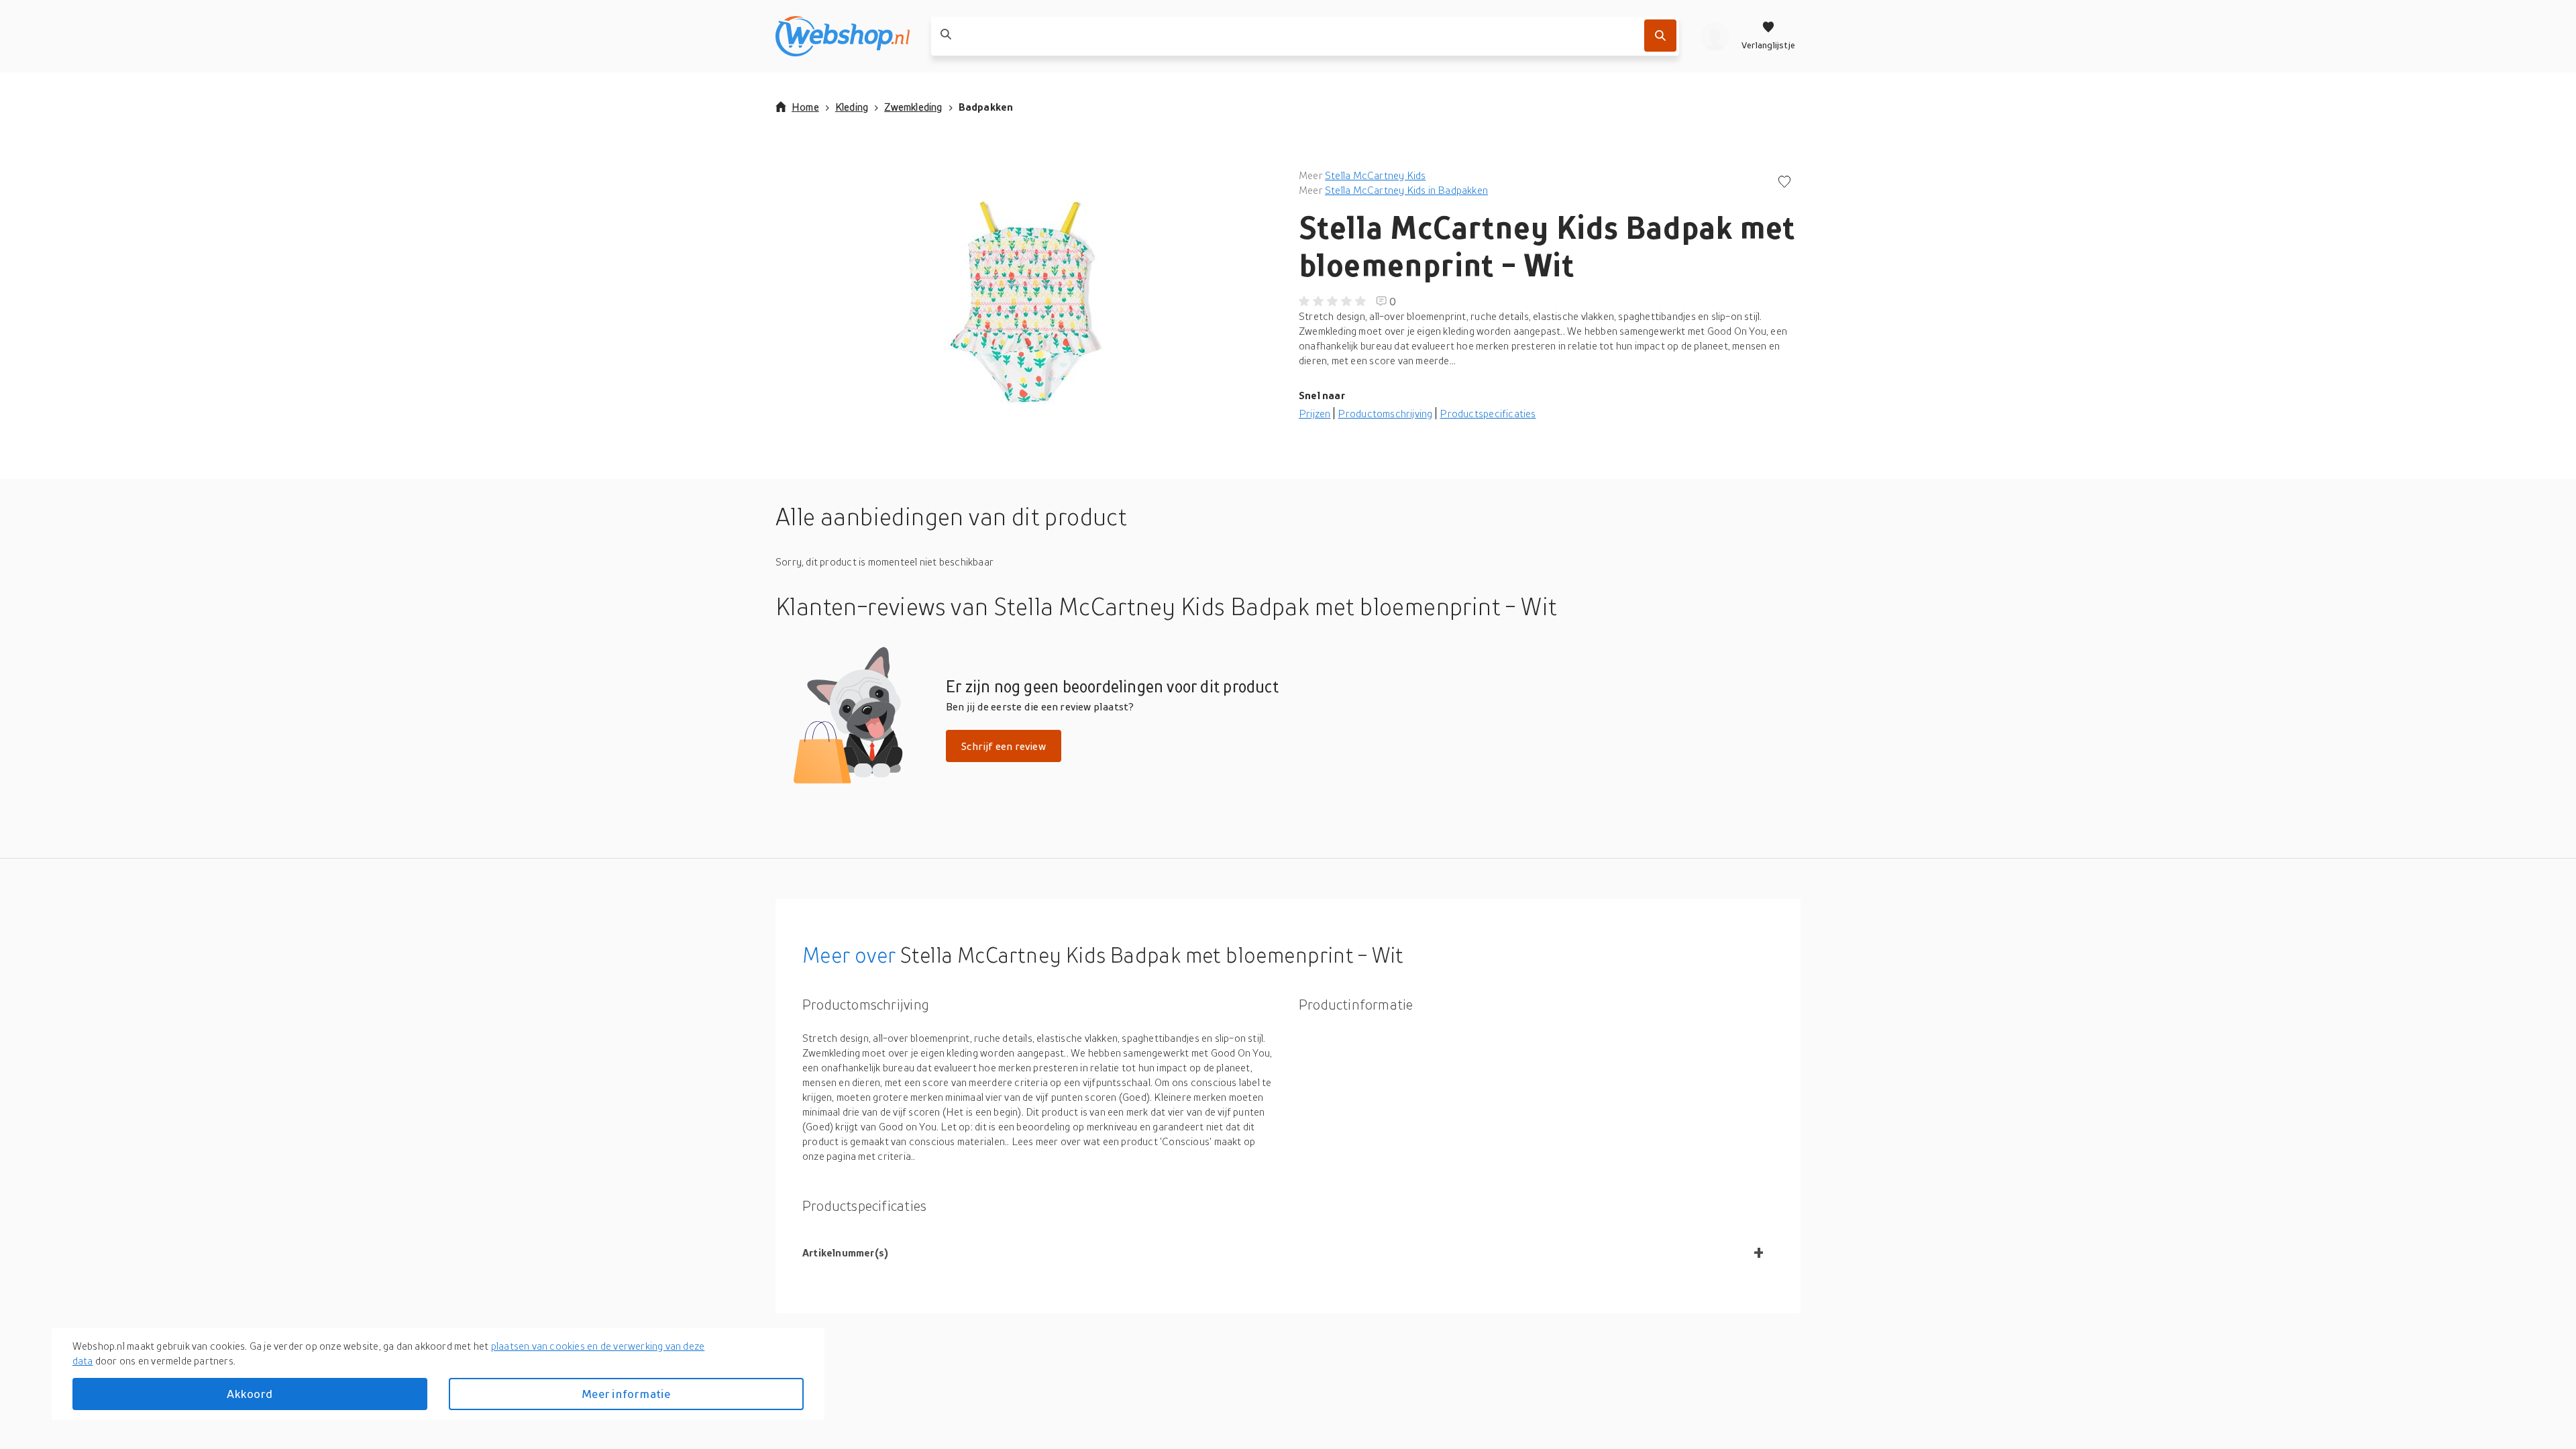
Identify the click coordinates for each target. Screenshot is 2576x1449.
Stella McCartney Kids (1375, 175)
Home (805, 107)
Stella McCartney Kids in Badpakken (1406, 190)
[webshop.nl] (843, 36)
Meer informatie (626, 1394)
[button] (1026, 302)
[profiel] (1715, 36)
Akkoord (250, 1394)
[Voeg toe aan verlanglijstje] (1784, 183)
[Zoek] (1660, 36)
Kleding (852, 107)
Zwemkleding (913, 107)
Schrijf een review (1004, 746)
